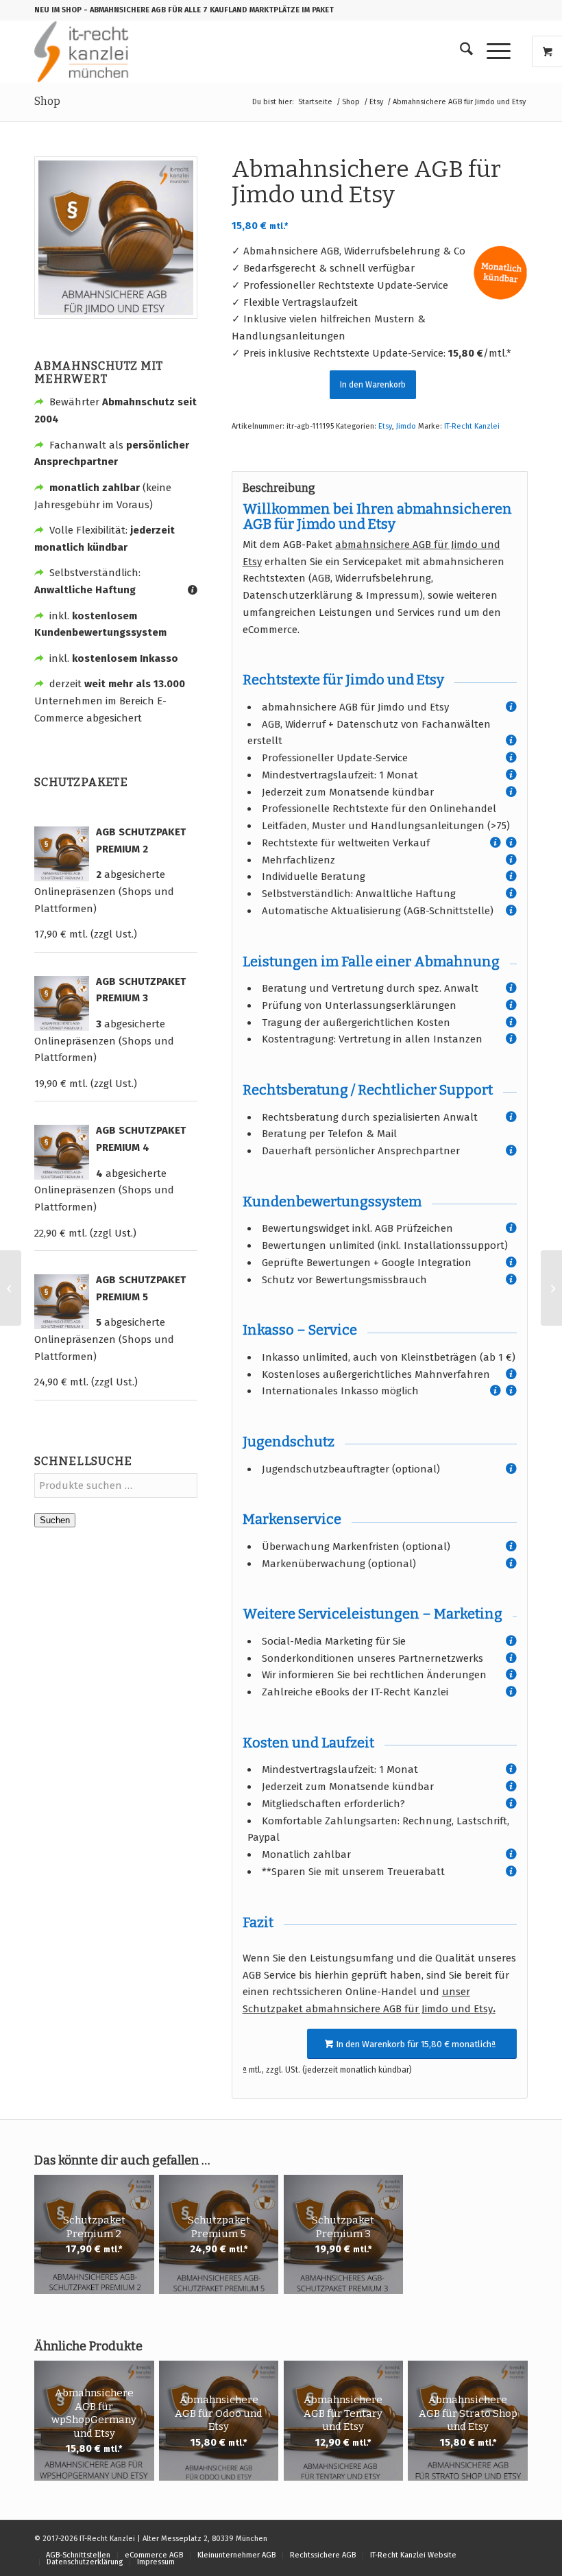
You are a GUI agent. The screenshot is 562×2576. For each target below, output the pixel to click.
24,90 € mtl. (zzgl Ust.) (86, 1382)
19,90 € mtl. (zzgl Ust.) (86, 1084)
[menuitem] (460, 51)
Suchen (55, 1520)
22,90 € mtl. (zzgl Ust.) (85, 1233)
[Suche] (460, 51)
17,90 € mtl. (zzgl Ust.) (86, 934)
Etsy (385, 426)
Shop (47, 101)
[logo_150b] (85, 51)
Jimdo (406, 426)
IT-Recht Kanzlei (472, 426)
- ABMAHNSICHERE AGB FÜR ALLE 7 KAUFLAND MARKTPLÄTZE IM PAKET (209, 10)
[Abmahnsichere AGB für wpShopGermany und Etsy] (11, 1288)
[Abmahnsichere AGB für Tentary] (551, 1288)
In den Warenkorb (373, 385)
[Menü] (492, 51)
